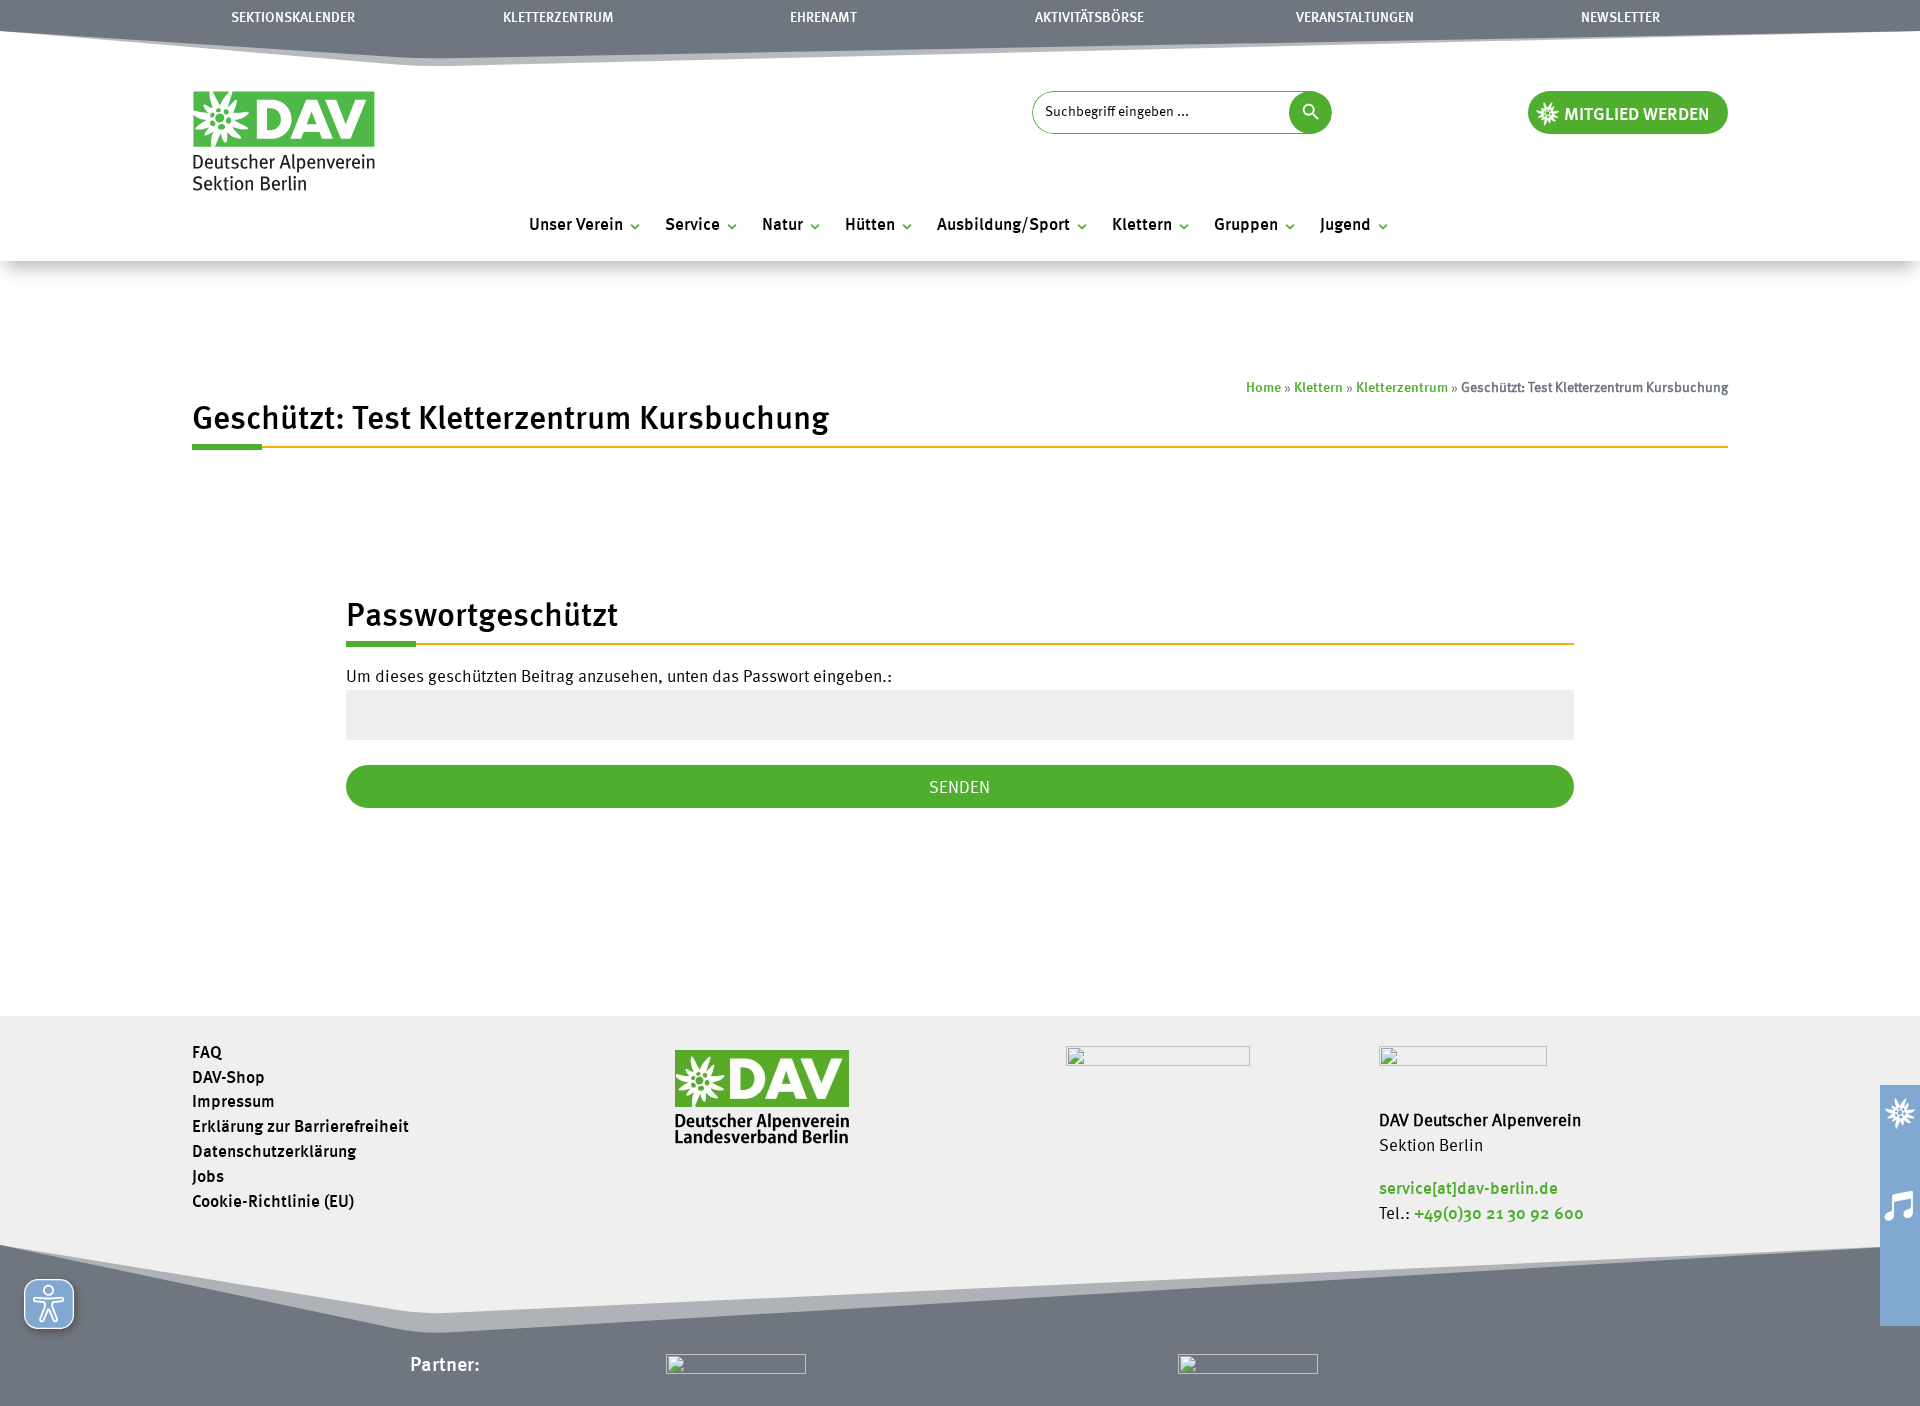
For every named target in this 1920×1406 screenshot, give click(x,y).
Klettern (1318, 388)
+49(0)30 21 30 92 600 (1499, 1214)
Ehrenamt (823, 18)
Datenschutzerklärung (274, 1153)
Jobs (208, 1178)
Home (1263, 388)
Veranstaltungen (1355, 18)
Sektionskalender (293, 18)
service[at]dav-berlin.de (1468, 1189)
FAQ (207, 1054)
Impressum (233, 1103)
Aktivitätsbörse (1089, 18)
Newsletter (1620, 18)
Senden (959, 788)
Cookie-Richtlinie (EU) (273, 1203)
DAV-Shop (228, 1079)
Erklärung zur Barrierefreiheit (300, 1128)
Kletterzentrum (558, 18)
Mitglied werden (1637, 115)
